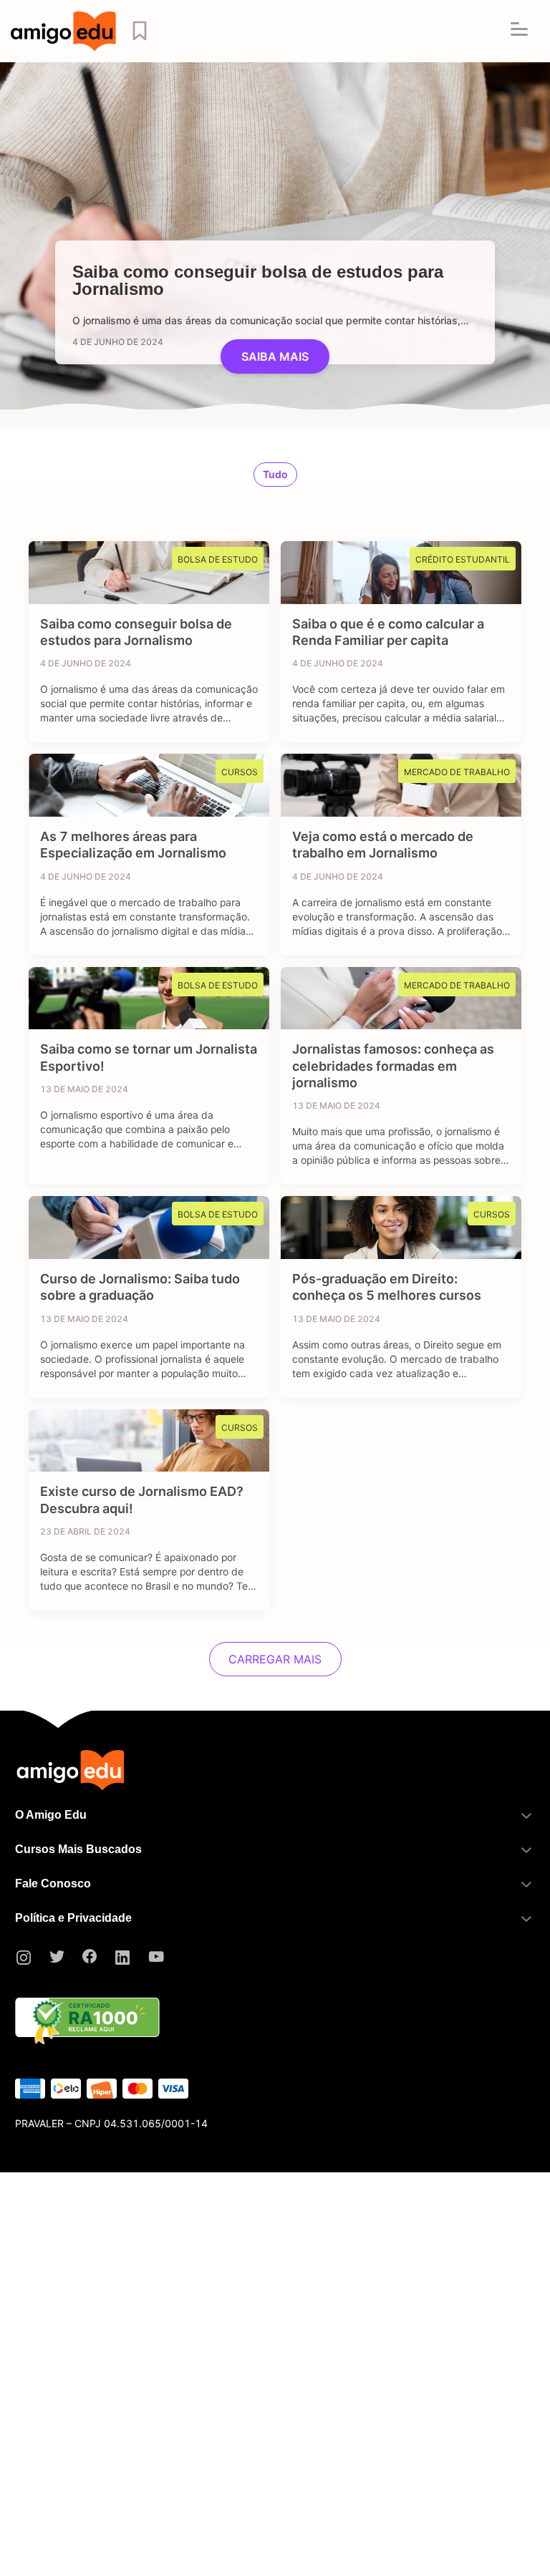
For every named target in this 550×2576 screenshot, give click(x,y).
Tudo (275, 474)
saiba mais (275, 356)
